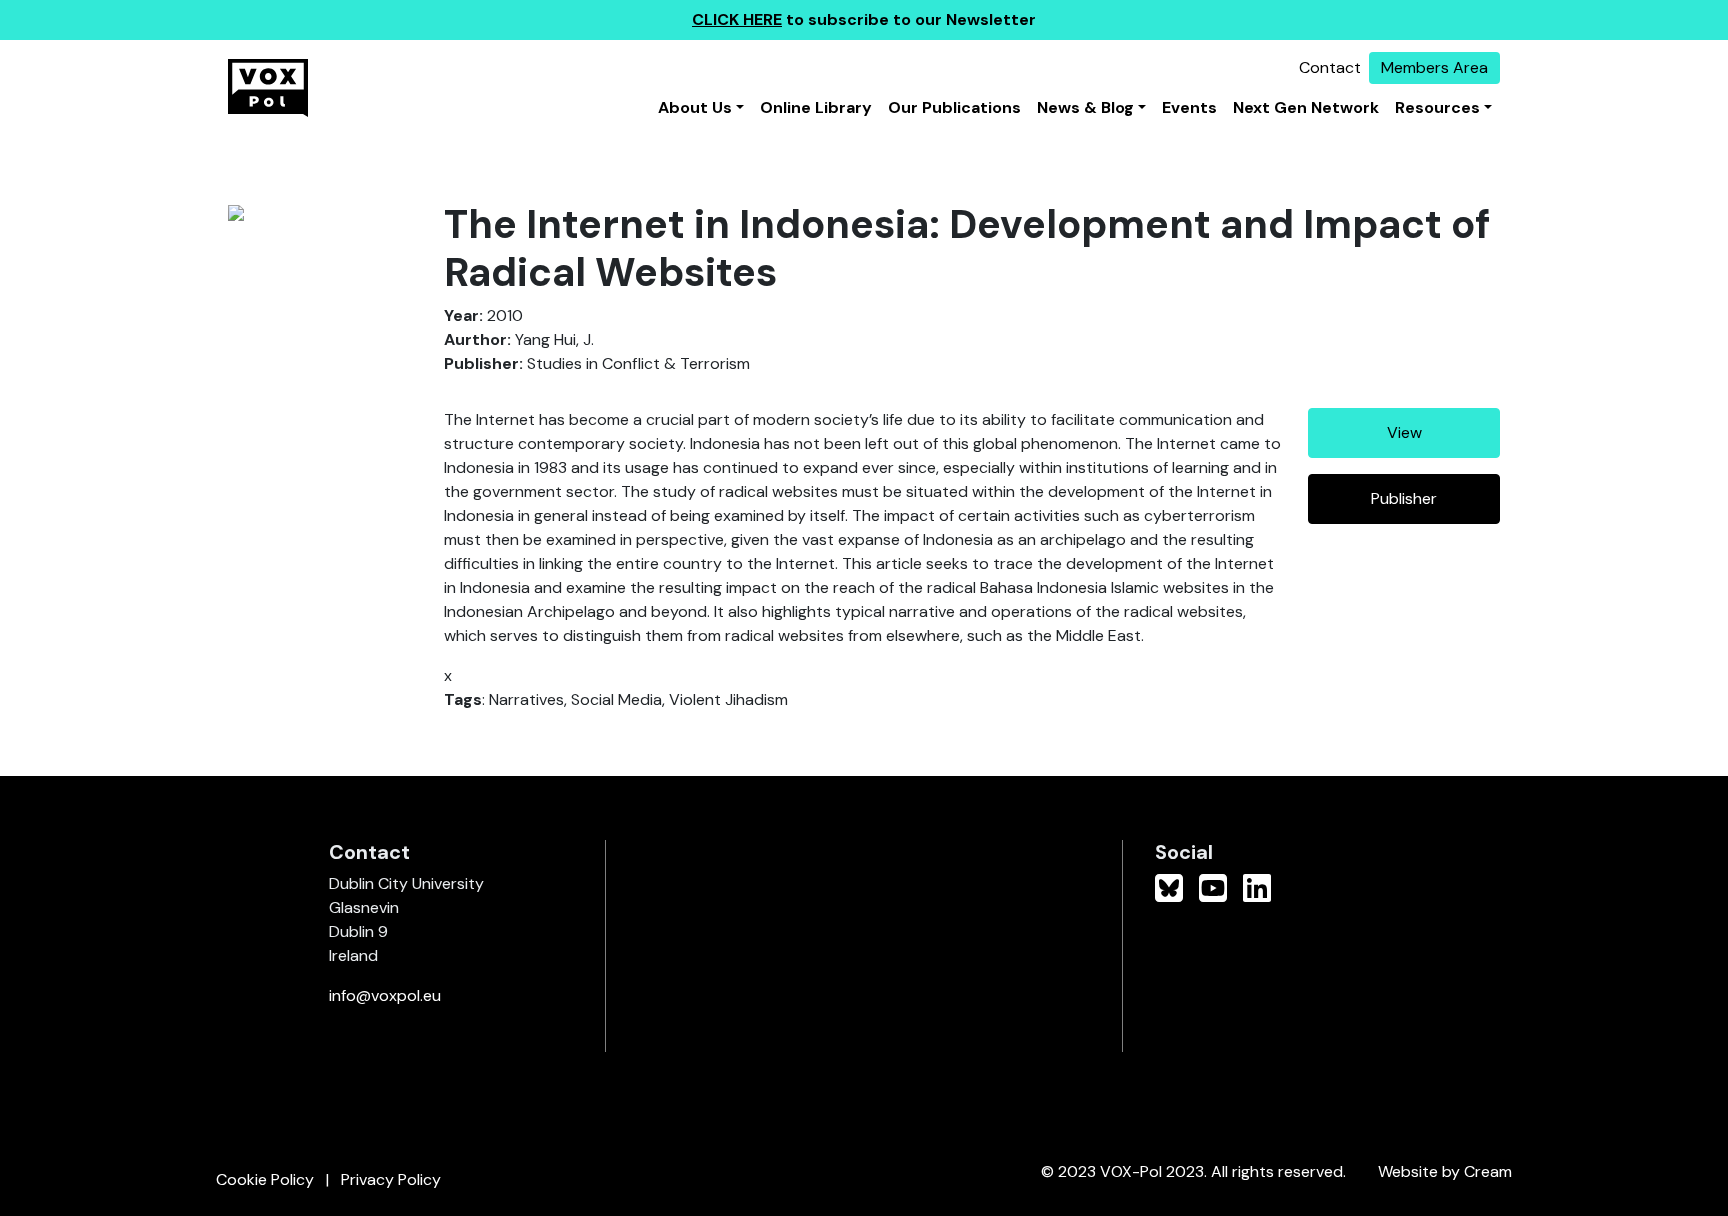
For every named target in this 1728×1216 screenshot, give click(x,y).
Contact (1330, 67)
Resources (1437, 107)
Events (1189, 107)
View (1404, 432)
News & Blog (1085, 107)
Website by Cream (1445, 1171)
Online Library (816, 107)
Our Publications (954, 107)
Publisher (1404, 498)
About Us (695, 107)
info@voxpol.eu (385, 995)
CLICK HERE (737, 19)
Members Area (1434, 67)
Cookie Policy (265, 1179)
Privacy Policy (391, 1179)
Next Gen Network (1306, 107)
